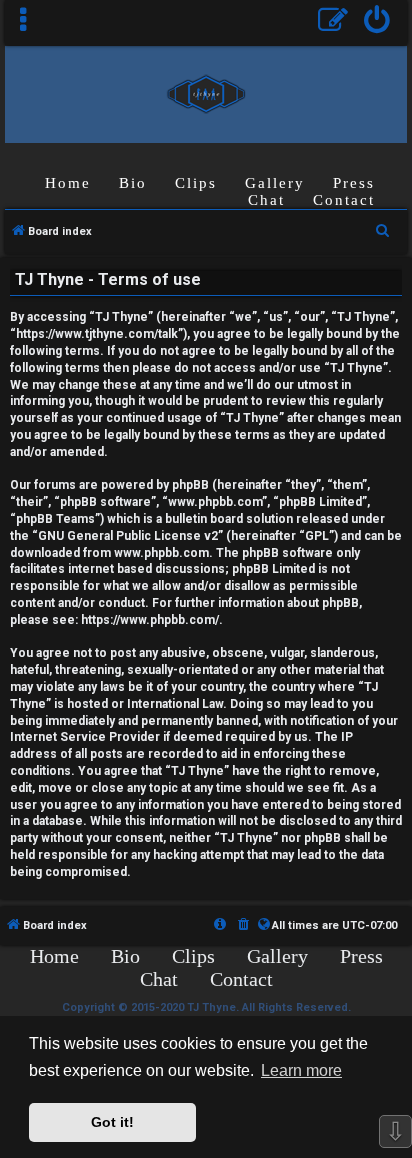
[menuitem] (377, 22)
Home (68, 183)
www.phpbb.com (161, 553)
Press (354, 183)
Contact (344, 200)
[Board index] (206, 93)
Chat (266, 200)
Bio (133, 183)
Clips (196, 183)
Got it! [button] (112, 1122)
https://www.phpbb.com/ (150, 620)
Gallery (275, 183)
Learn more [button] (301, 1070)
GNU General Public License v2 (128, 536)
